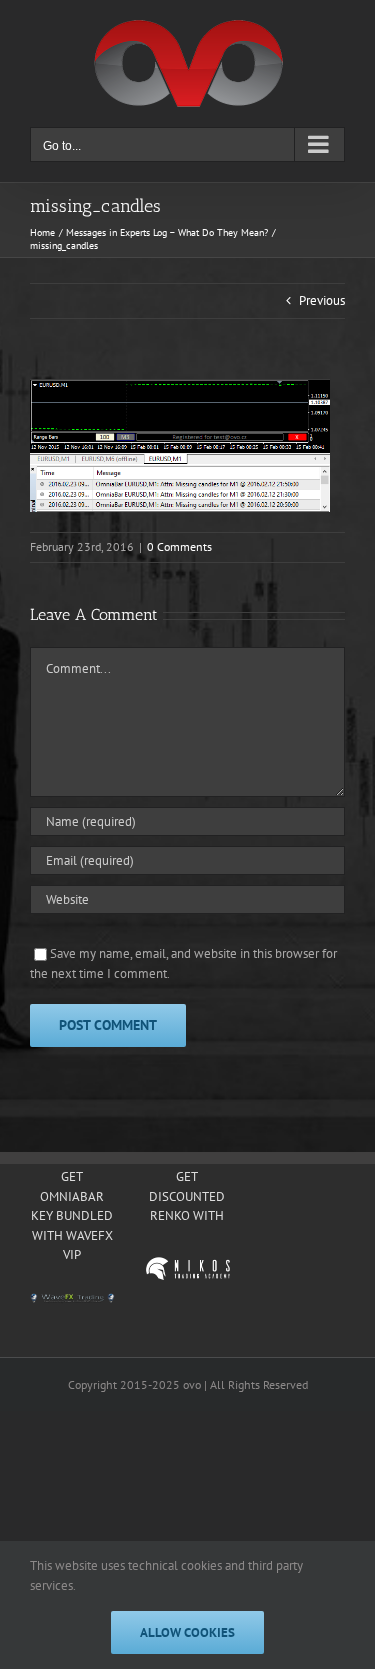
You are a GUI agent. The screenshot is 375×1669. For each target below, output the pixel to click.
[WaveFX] (72, 1299)
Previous (322, 300)
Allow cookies (187, 1632)
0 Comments (179, 546)
